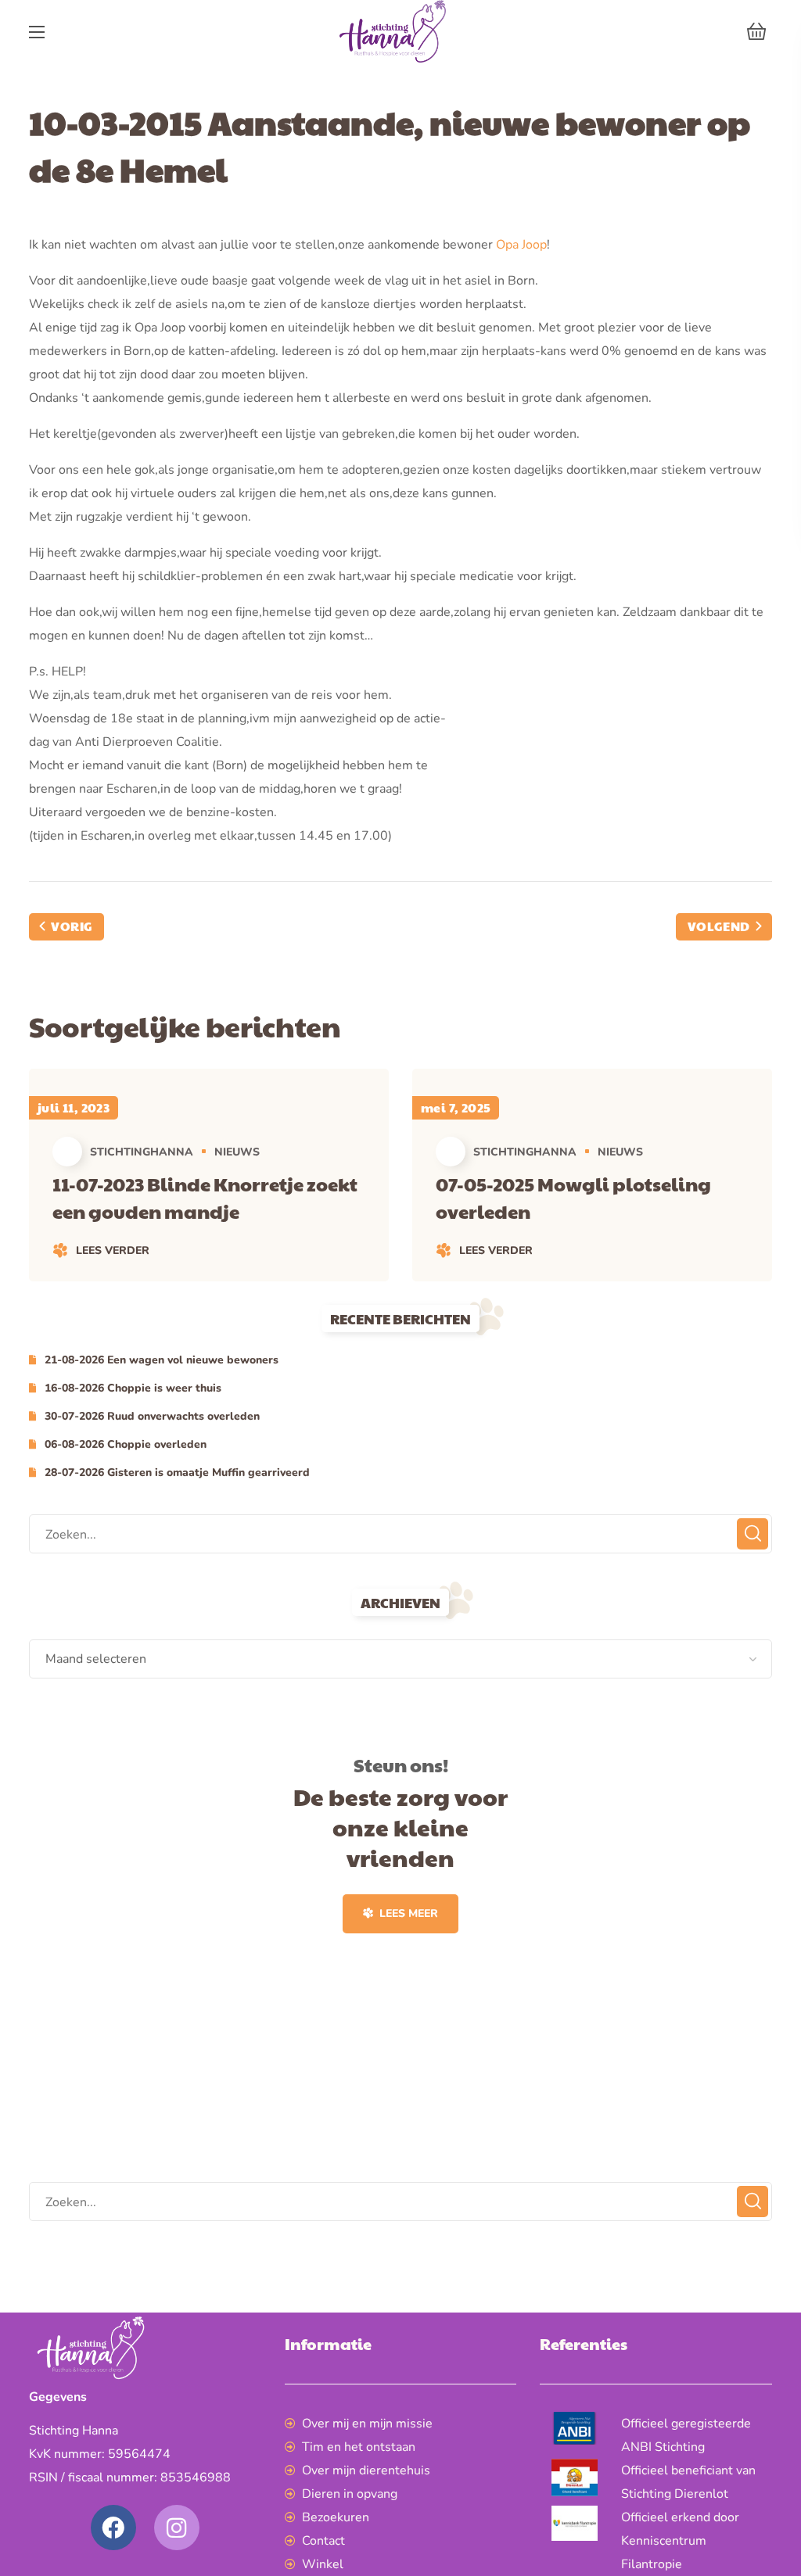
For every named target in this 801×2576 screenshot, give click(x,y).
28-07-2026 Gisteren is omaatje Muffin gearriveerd (177, 1473)
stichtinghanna (142, 1152)
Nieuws (237, 1152)
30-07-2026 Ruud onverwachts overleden (152, 1416)
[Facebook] (113, 2528)
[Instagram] (177, 2528)
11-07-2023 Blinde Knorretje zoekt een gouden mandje (205, 1197)
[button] (756, 31)
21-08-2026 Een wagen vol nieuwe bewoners (162, 1360)
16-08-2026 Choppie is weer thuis (133, 1388)
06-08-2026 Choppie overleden (126, 1444)
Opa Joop (521, 245)
